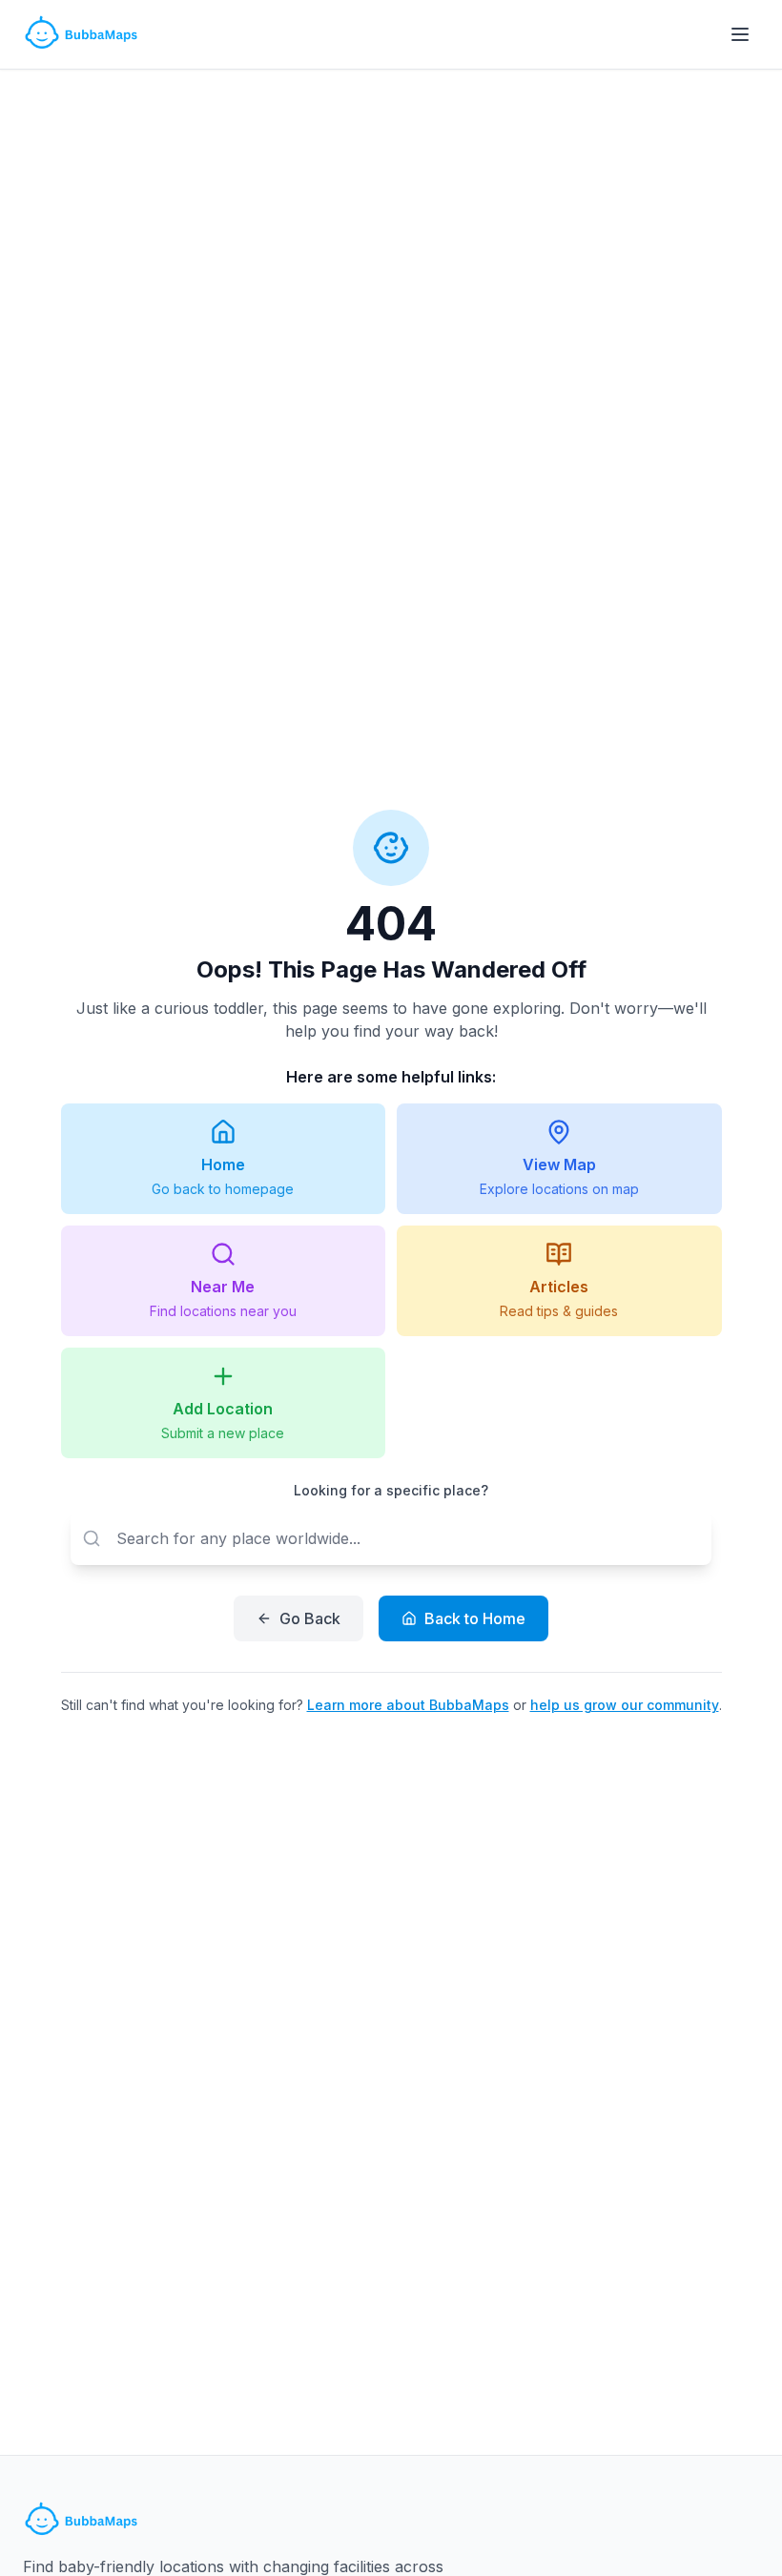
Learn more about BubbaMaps (408, 1705)
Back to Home (475, 1618)
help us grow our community (625, 1705)
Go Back (310, 1618)
